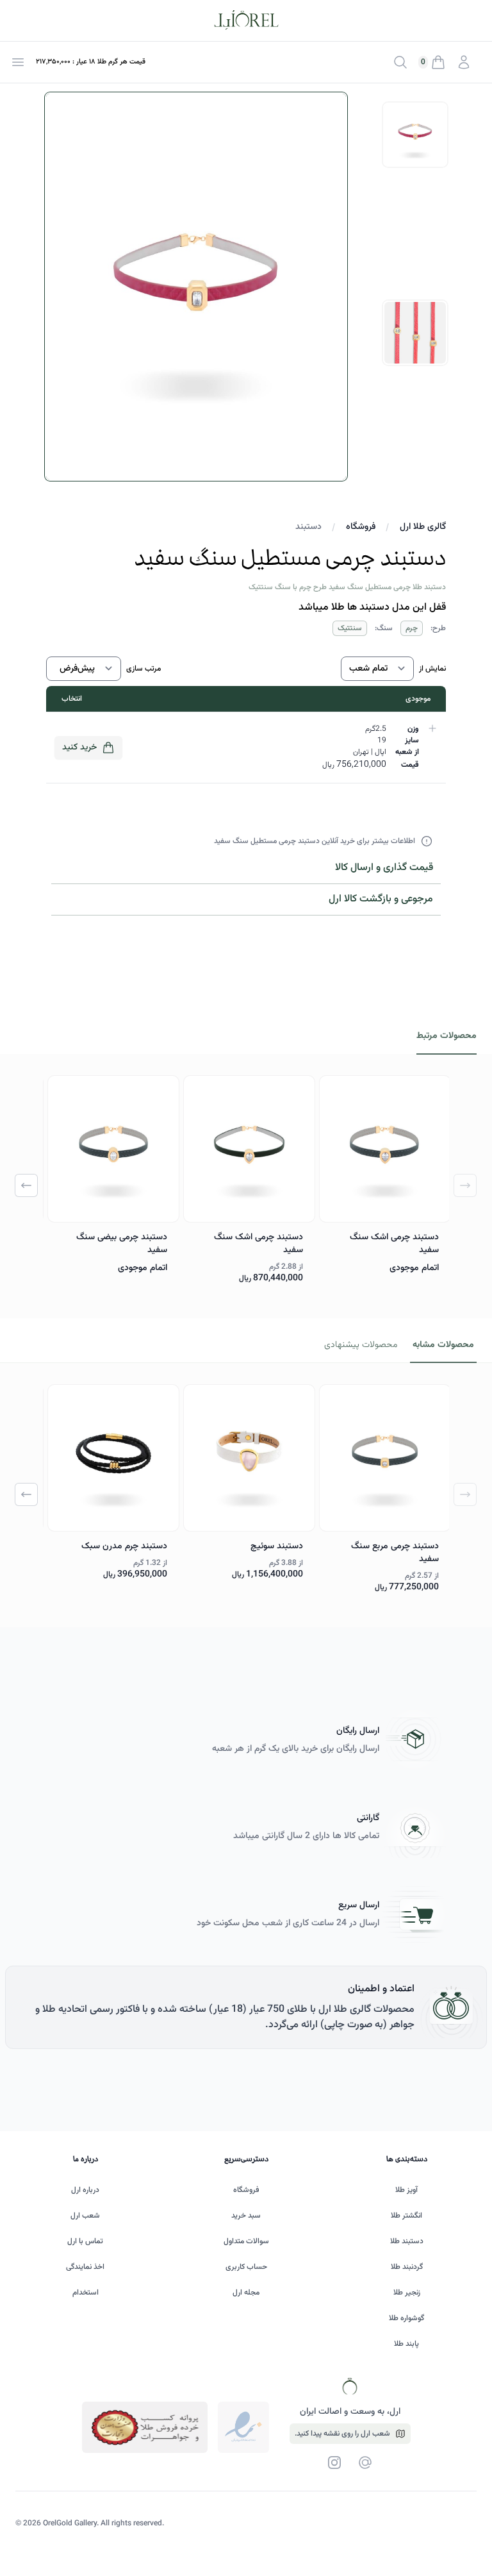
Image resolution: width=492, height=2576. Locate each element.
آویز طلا (406, 2190)
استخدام (86, 2293)
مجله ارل (246, 2293)
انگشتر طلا (406, 2216)
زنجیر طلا (407, 2293)
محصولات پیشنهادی (361, 1345)
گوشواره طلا (406, 2318)
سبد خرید (246, 2216)
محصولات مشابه (443, 1345)
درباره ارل (85, 2190)
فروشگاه (361, 527)
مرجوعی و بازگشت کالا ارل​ (381, 899)
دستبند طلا (407, 2241)
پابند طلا (406, 2344)
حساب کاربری (246, 2267)
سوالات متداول (246, 2241)
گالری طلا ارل (423, 527)
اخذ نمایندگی (85, 2267)
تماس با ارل (85, 2241)
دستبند (308, 527)
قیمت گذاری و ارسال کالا (384, 868)
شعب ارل (85, 2216)
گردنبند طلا (407, 2267)
